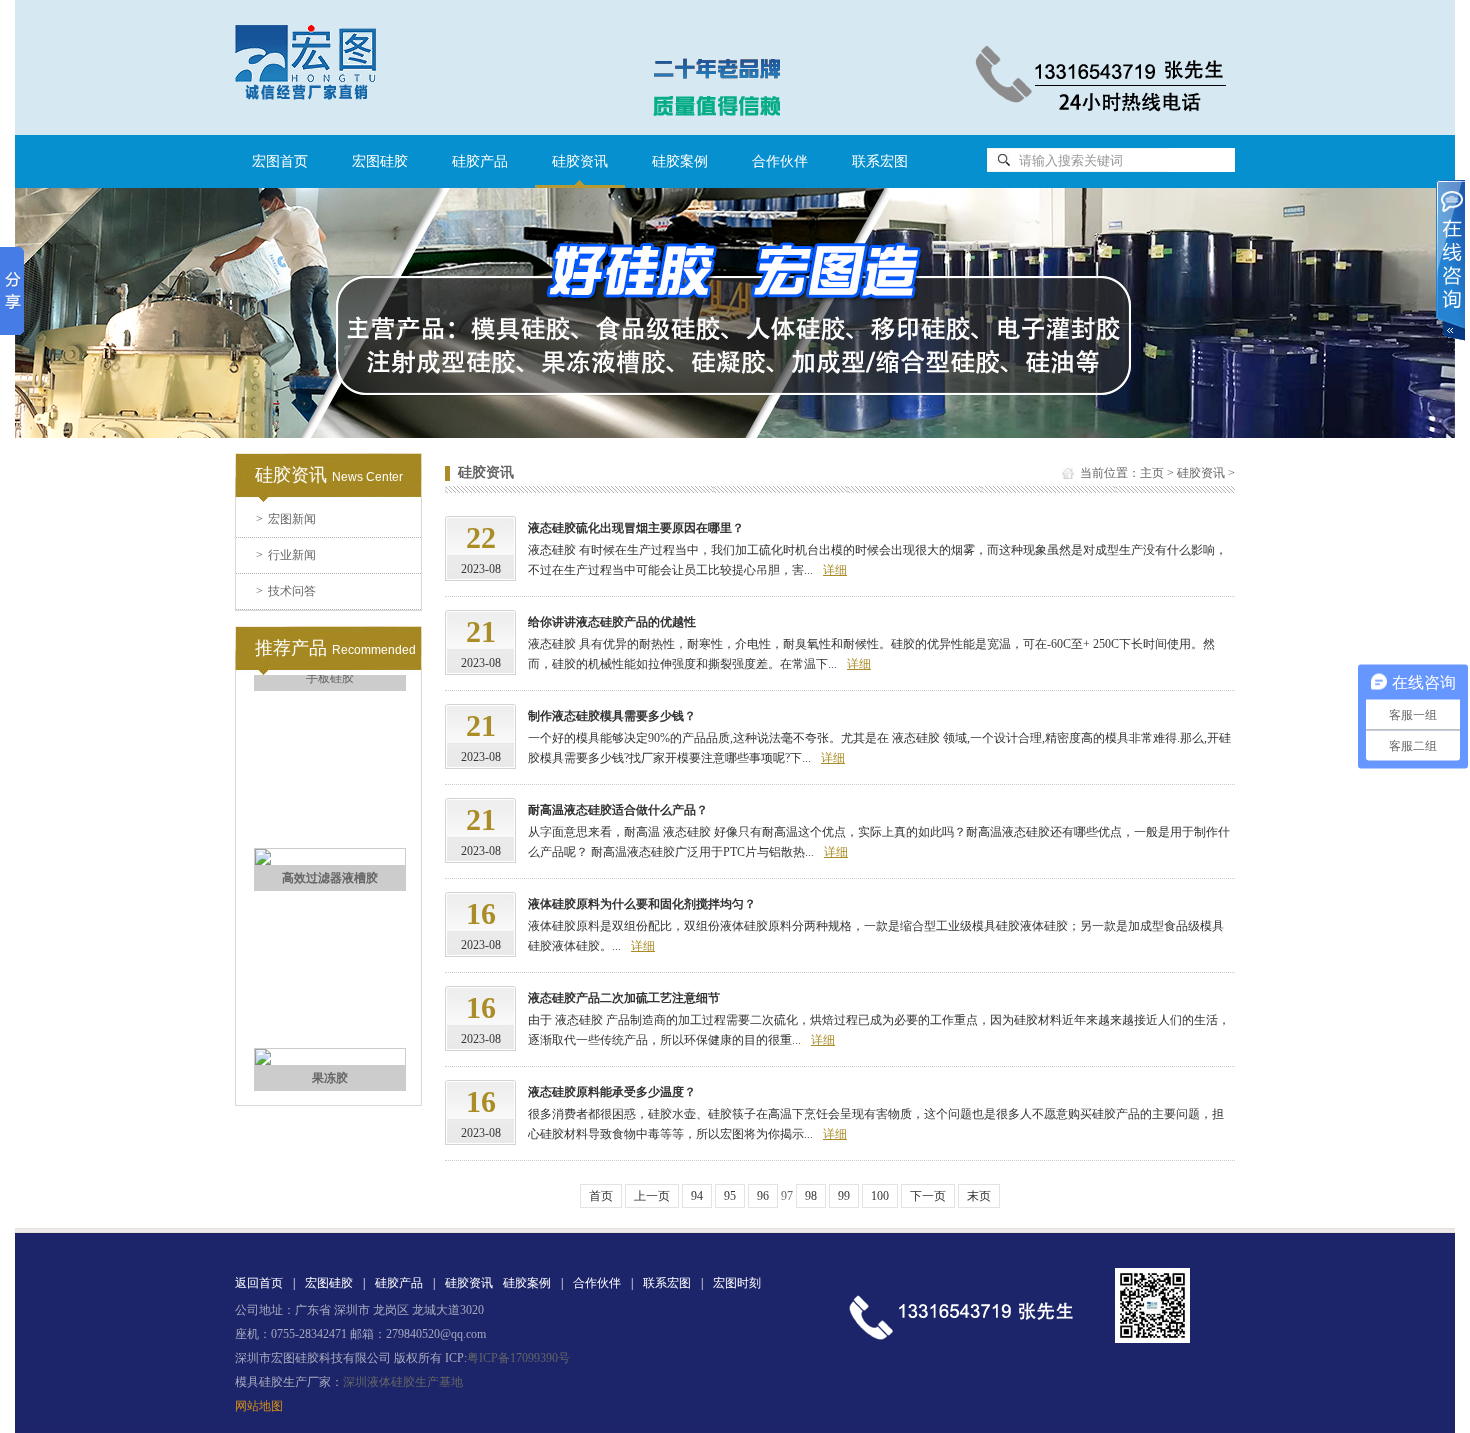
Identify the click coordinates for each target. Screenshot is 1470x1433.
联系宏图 (880, 161)
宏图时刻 (737, 1283)
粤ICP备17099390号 (518, 1358)
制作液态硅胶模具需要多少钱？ (612, 716)
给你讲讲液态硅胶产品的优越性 (612, 622)
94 (697, 1196)
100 (880, 1196)
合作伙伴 (780, 161)
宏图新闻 (286, 519)
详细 (835, 570)
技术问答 (286, 591)
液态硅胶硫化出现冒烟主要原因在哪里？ (636, 528)
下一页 (928, 1196)
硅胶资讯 (1201, 473)
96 (763, 1196)
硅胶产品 (480, 161)
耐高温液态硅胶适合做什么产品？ (618, 810)
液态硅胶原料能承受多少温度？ (612, 1092)
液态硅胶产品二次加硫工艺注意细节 (624, 998)
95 (730, 1196)
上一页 (652, 1196)
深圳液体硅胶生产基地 (403, 1382)
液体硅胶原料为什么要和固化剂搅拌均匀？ (642, 904)
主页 (1152, 473)
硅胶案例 (680, 161)
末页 (979, 1196)
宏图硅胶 (380, 161)
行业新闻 (286, 555)
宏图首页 (280, 161)
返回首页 (259, 1283)
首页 (601, 1196)
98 (811, 1196)
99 (844, 1196)
